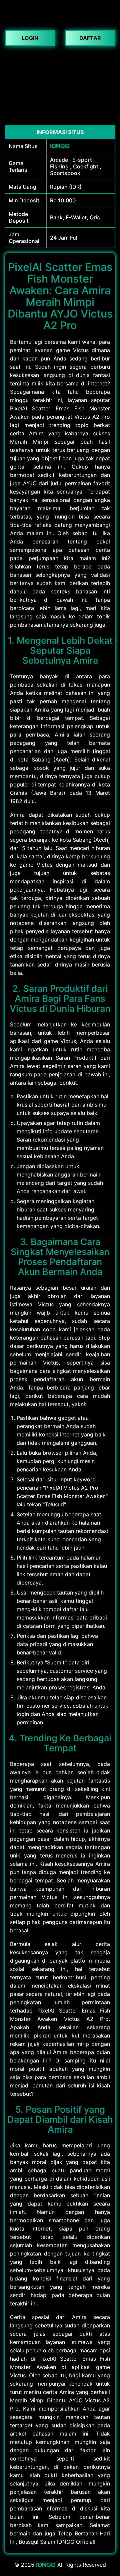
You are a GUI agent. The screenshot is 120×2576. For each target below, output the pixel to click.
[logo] (60, 20)
